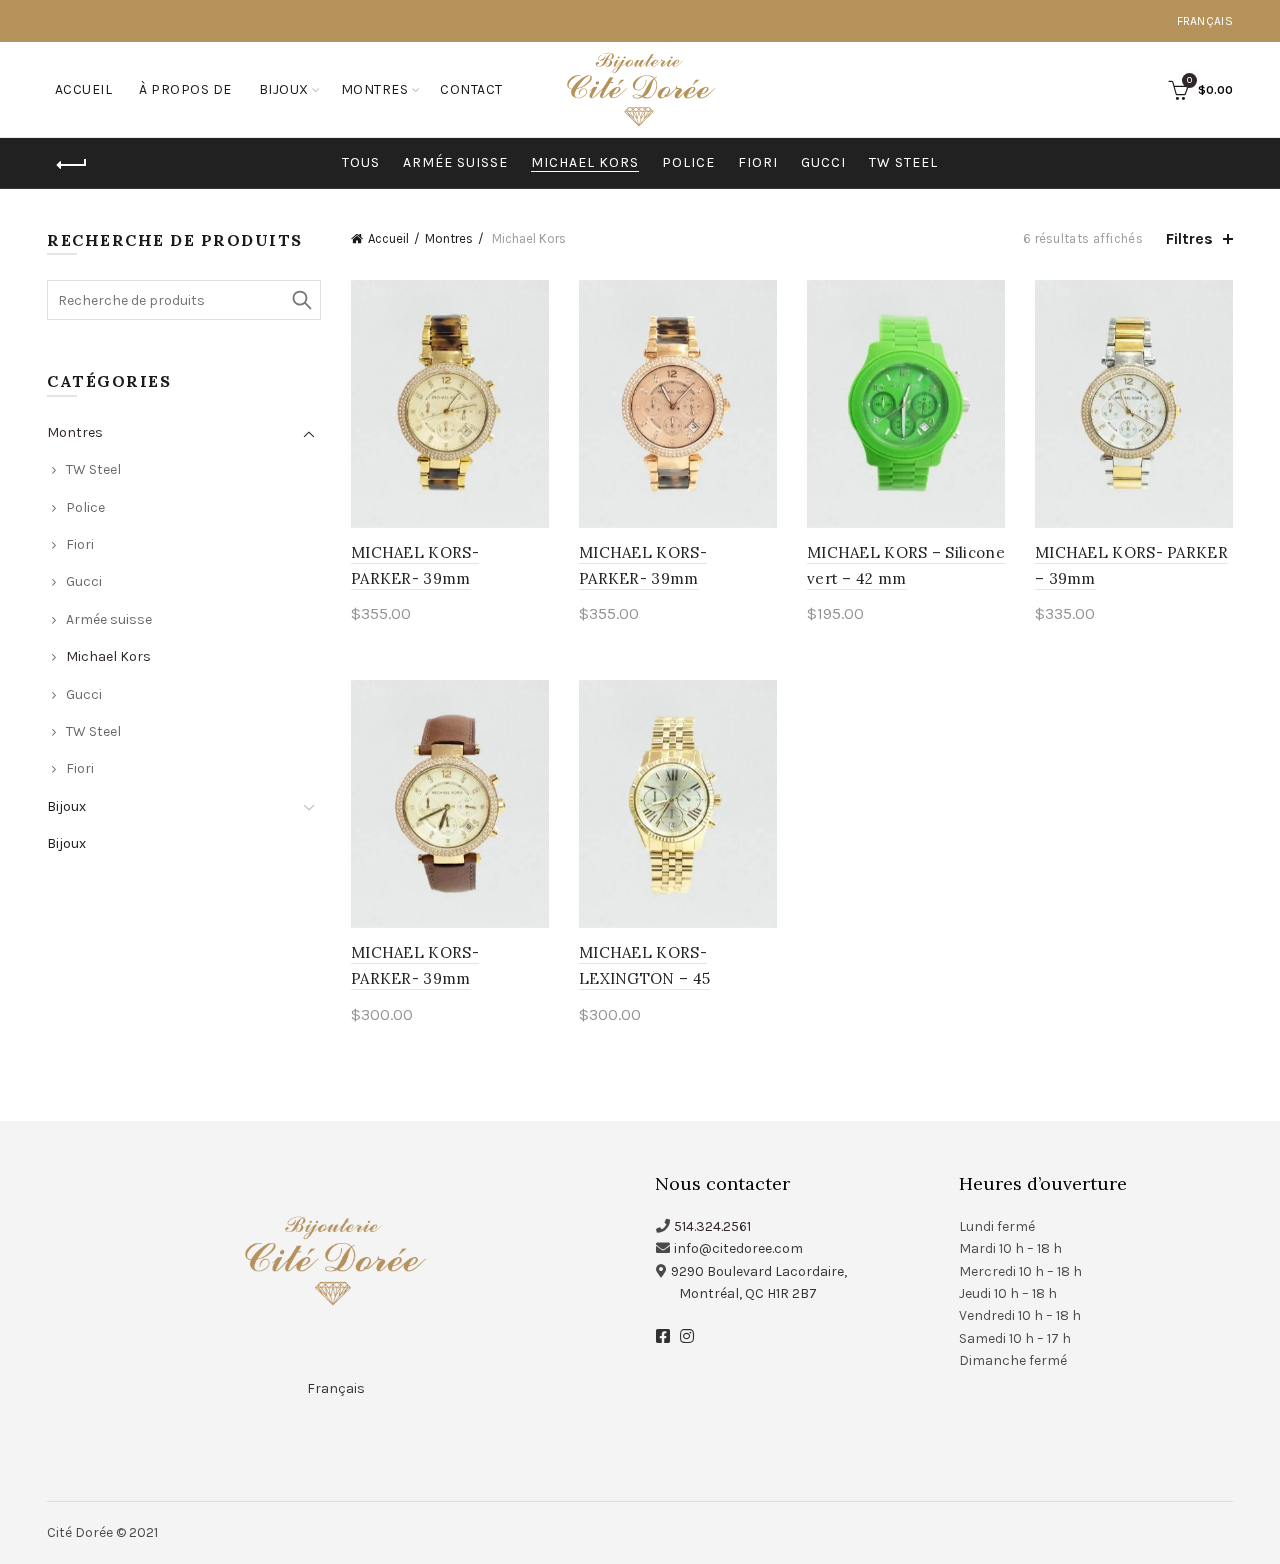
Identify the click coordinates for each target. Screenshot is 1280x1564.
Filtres (1189, 238)
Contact (471, 89)
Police (688, 162)
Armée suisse (455, 162)
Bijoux (284, 89)
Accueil (84, 89)
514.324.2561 (712, 1226)
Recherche (301, 300)
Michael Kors (585, 162)
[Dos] (72, 165)
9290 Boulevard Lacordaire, (759, 1271)
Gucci (823, 162)
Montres (375, 89)
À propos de (185, 89)
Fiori (758, 162)
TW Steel (903, 162)
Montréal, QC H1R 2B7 (748, 1293)
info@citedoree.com (738, 1248)
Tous (361, 162)
